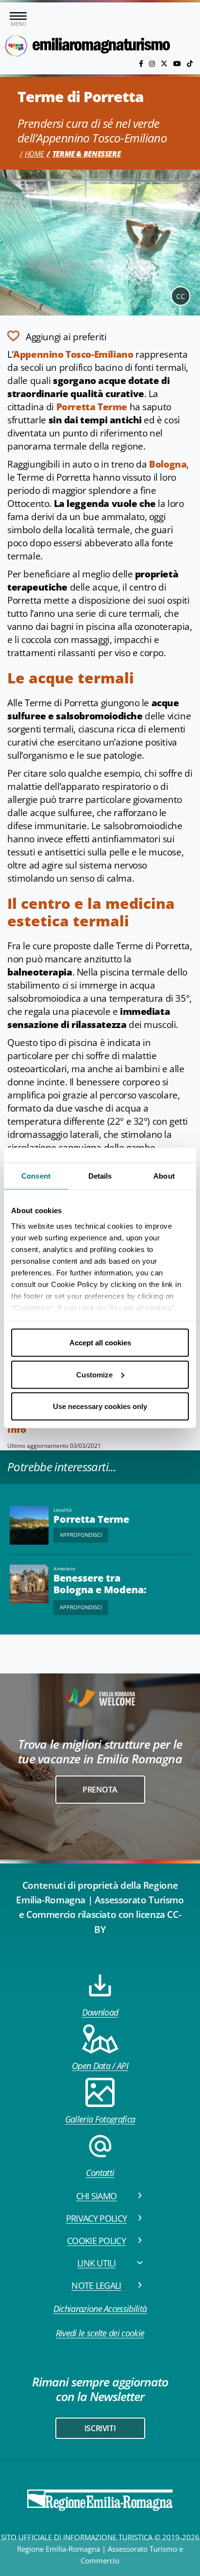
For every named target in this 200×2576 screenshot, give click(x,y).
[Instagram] (153, 63)
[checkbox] (57, 336)
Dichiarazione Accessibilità (100, 2309)
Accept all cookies (100, 1343)
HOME (34, 154)
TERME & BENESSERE (87, 154)
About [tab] (164, 1176)
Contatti (100, 2173)
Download (100, 2012)
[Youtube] (178, 63)
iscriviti (100, 2428)
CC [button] (181, 296)
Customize (94, 1374)
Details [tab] (100, 1176)
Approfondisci (81, 1535)
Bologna (168, 464)
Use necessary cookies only (100, 1406)
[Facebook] (142, 63)
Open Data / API (100, 2066)
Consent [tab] (36, 1176)
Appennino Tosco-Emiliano (73, 354)
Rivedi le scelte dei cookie (100, 2333)
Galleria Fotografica (100, 2119)
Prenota (100, 1790)
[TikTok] (190, 63)
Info (17, 1429)
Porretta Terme (92, 407)
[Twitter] (165, 63)
